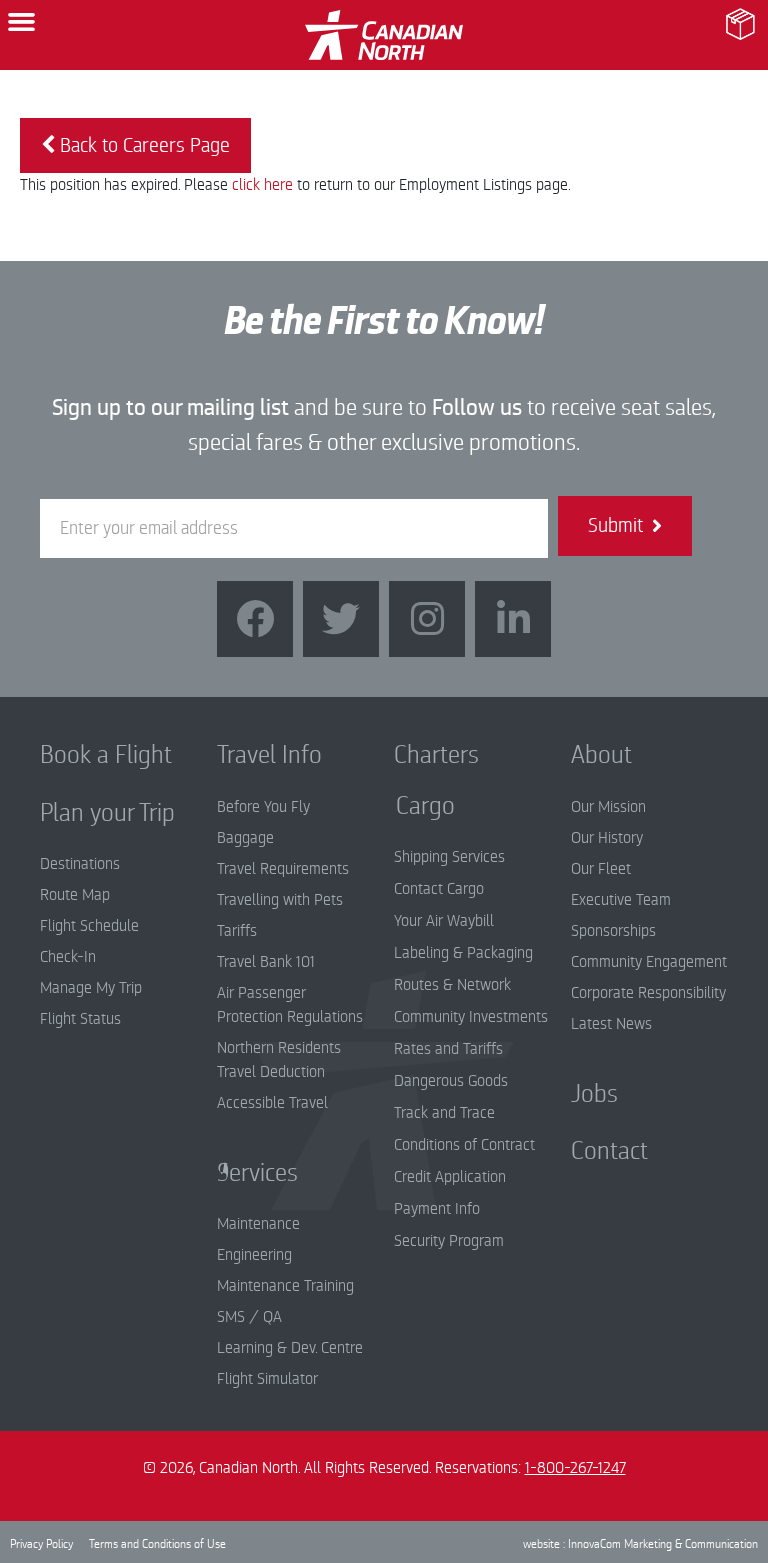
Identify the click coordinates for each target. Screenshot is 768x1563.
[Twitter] (341, 619)
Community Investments (471, 1017)
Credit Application (450, 1177)
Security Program (449, 1241)
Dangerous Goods (451, 1081)
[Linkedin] (513, 619)
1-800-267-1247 (575, 1468)
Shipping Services (449, 857)
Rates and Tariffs (448, 1049)
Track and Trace (444, 1113)
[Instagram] (427, 619)
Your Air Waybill (444, 921)
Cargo (410, 806)
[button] (22, 22)
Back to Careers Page (142, 145)
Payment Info (437, 1209)
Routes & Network (452, 985)
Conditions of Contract (464, 1145)
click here (262, 185)
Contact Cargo (439, 889)
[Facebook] (255, 619)
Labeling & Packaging (463, 953)
